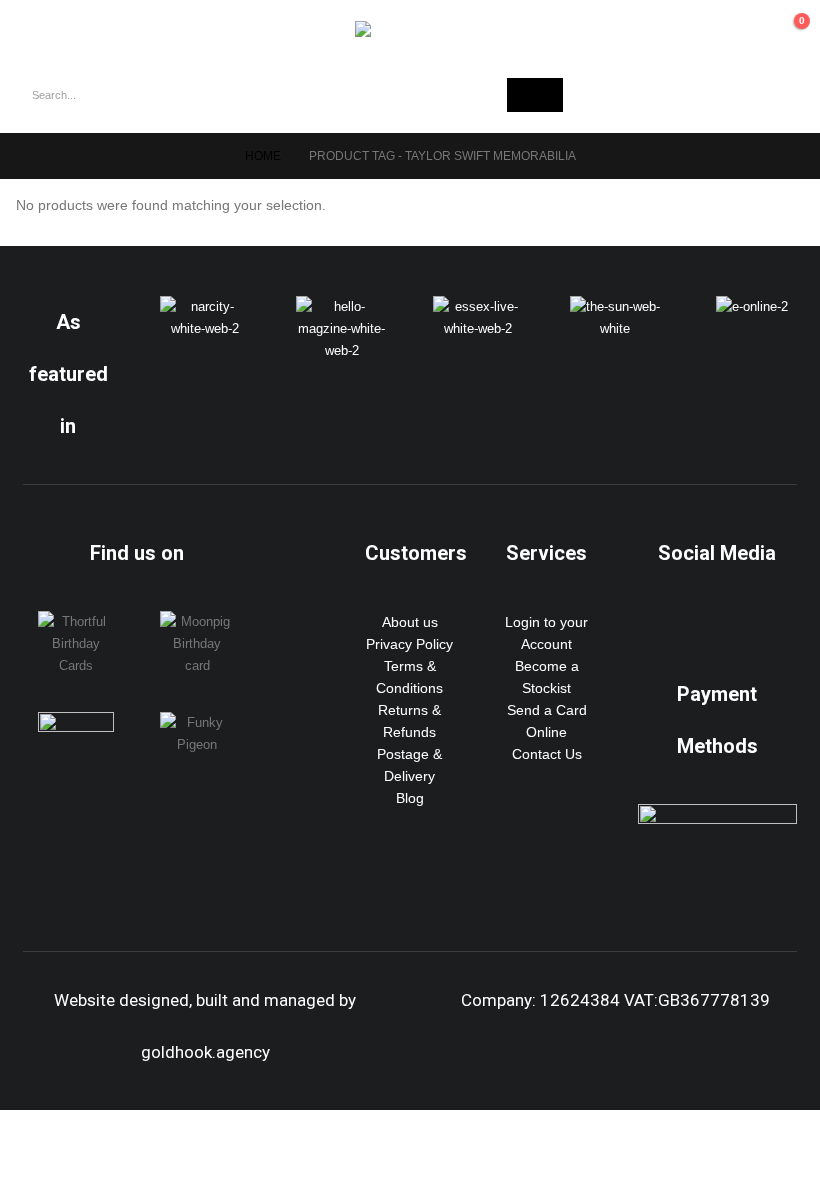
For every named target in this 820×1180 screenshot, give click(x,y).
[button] (39, 28)
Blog (410, 798)
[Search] (535, 95)
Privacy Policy (409, 644)
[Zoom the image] (205, 307)
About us (410, 622)
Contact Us (547, 754)
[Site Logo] (410, 29)
